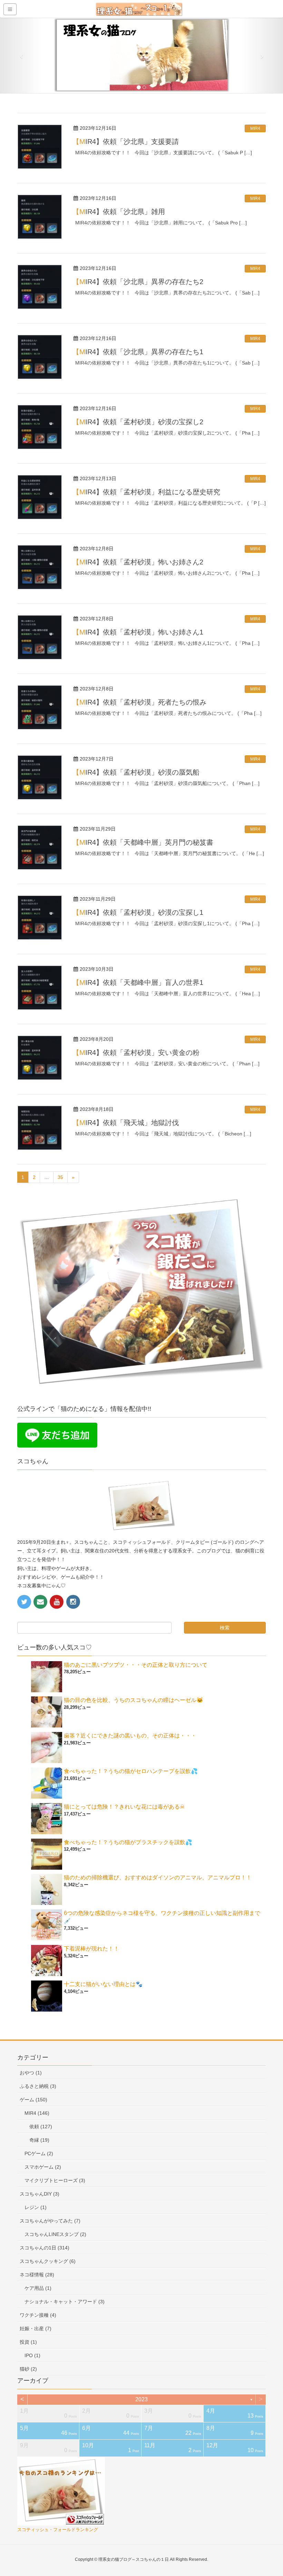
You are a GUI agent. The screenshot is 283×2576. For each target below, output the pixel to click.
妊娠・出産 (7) (36, 2328)
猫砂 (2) (28, 2369)
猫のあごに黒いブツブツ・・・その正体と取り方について (136, 1665)
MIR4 (255, 128)
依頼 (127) (41, 2127)
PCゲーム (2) (39, 2153)
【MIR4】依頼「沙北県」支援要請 (126, 142)
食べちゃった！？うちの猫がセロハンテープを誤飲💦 (131, 1771)
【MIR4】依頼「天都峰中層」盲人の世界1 (138, 982)
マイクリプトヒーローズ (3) (55, 2180)
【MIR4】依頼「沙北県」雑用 (119, 212)
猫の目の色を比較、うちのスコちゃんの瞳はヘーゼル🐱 (134, 1700)
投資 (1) (28, 2342)
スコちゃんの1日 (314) (45, 2248)
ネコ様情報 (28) (37, 2275)
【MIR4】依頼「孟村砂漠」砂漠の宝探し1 (138, 912)
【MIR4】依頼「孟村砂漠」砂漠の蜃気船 (136, 772)
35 (60, 1177)
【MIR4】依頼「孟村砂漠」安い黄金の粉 (136, 1053)
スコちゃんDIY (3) (40, 2194)
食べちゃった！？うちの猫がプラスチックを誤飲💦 (128, 1842)
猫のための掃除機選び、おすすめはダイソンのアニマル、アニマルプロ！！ (158, 1877)
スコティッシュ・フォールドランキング (58, 2530)
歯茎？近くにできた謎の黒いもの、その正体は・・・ (130, 1736)
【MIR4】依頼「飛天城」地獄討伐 (126, 1123)
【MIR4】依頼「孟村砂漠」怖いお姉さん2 (138, 562)
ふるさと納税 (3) (38, 2086)
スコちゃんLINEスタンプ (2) (55, 2234)
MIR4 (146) (37, 2113)
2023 (141, 2399)
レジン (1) (36, 2207)
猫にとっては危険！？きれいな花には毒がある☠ (124, 1807)
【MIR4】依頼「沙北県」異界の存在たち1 (138, 352)
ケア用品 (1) (38, 2288)
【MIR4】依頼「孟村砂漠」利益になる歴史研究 (146, 492)
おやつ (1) (31, 2073)
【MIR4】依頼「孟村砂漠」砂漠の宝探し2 (138, 422)
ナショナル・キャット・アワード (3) (65, 2302)
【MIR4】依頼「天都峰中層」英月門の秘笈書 (143, 842)
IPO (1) (32, 2355)
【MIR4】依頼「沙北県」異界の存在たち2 (138, 282)
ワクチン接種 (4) (38, 2315)
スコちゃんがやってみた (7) (50, 2221)
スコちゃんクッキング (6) (48, 2261)
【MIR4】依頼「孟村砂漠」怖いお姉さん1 (138, 632)
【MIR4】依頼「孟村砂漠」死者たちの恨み (139, 702)
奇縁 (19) (39, 2140)
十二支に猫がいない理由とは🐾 (103, 1984)
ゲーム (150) (33, 2100)
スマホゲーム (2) (43, 2167)
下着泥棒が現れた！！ (91, 1949)
